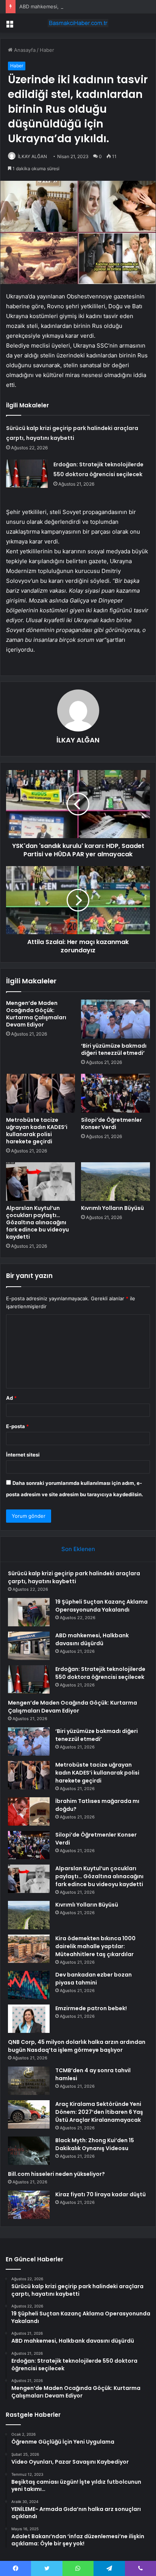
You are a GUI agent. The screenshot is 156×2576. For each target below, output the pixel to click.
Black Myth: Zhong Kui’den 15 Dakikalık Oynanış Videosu (95, 2144)
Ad (11, 1398)
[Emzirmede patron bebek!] (29, 2019)
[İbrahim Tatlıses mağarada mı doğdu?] (29, 1811)
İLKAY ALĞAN (32, 156)
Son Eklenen (78, 1549)
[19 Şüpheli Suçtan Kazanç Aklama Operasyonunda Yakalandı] (29, 1612)
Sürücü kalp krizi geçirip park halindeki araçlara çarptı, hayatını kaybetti (74, 1577)
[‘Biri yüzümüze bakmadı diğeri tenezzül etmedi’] (115, 1019)
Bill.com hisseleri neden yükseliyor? (56, 2174)
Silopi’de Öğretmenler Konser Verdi (112, 1123)
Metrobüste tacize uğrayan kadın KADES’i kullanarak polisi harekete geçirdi (37, 1131)
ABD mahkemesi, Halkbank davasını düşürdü (71, 6)
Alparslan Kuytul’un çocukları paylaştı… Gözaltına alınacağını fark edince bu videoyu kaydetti (37, 1222)
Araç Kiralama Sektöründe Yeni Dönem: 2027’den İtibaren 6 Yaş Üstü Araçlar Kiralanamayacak (99, 2112)
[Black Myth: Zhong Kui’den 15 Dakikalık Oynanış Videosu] (29, 2151)
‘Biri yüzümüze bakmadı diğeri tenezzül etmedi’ (114, 1049)
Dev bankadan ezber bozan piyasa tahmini (94, 1979)
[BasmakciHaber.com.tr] (78, 23)
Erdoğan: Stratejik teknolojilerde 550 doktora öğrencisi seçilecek (100, 1673)
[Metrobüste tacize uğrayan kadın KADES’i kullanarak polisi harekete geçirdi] (41, 1093)
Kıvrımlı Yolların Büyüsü (112, 1208)
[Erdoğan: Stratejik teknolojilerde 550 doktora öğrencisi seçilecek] (27, 474)
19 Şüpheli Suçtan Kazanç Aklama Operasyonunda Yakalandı (101, 1606)
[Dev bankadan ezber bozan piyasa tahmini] (29, 1985)
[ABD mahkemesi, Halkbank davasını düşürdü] (29, 1646)
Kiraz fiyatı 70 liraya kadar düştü (101, 2194)
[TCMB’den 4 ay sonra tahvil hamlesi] (29, 2081)
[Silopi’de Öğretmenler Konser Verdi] (115, 1093)
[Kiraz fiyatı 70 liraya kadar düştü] (29, 2205)
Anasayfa (24, 50)
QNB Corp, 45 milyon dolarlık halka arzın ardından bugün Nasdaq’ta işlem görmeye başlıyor (77, 2046)
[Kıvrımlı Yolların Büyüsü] (115, 1182)
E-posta (17, 1426)
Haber (47, 50)
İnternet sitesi (23, 1455)
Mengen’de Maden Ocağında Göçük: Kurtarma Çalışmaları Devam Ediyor (36, 1014)
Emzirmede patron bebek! (91, 2008)
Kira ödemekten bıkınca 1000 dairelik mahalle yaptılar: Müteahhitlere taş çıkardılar (95, 1946)
